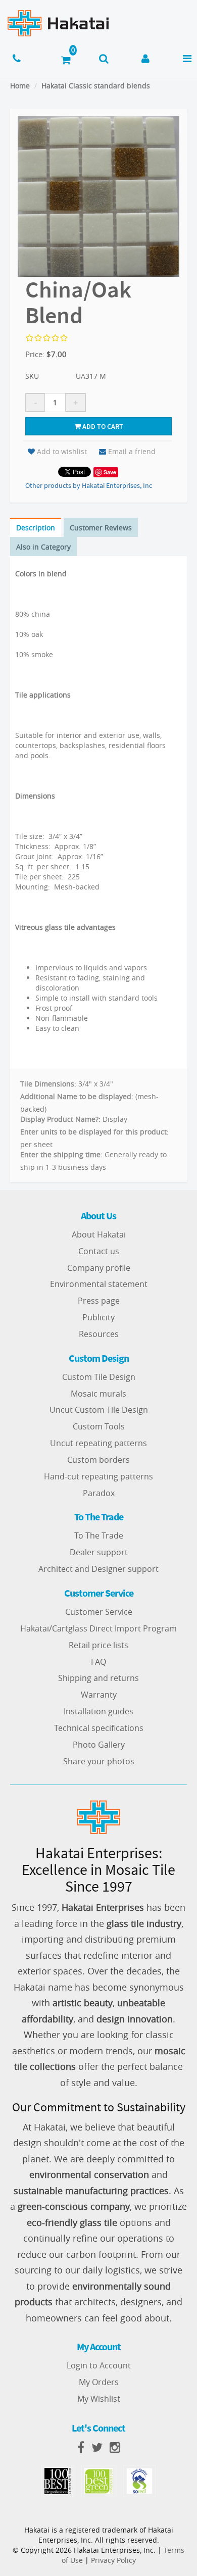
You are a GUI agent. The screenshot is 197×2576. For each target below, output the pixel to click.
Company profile (99, 1268)
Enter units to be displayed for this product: (94, 1132)
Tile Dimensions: (48, 1084)
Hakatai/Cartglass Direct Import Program (98, 1628)
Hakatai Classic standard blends (96, 86)
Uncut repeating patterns (98, 1443)
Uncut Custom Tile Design (99, 1410)
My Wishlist (99, 2399)
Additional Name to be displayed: (77, 1096)
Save (110, 472)
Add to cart (102, 426)
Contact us (99, 1251)
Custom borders (98, 1460)
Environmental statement (99, 1284)
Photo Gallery (99, 1745)
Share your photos (99, 1761)
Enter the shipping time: (61, 1154)
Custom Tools (99, 1426)
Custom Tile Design (99, 1377)
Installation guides (98, 1711)
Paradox (99, 1493)
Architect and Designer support (98, 1569)
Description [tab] (36, 528)
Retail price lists (98, 1645)
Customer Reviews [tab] (101, 528)
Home (20, 86)
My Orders (99, 2382)
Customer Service (99, 1612)
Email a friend (132, 451)
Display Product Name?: (60, 1119)
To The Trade (99, 1535)
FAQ (98, 1662)
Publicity (98, 1317)
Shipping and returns (98, 1678)
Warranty (99, 1695)
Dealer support (99, 1552)
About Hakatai (99, 1234)
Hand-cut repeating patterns (98, 1476)
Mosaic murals (98, 1394)
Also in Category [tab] (43, 547)
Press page (99, 1301)
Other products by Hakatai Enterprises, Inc (89, 485)
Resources (99, 1334)
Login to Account (99, 2365)
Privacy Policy (113, 2560)
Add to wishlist (62, 451)
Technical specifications (99, 1728)
